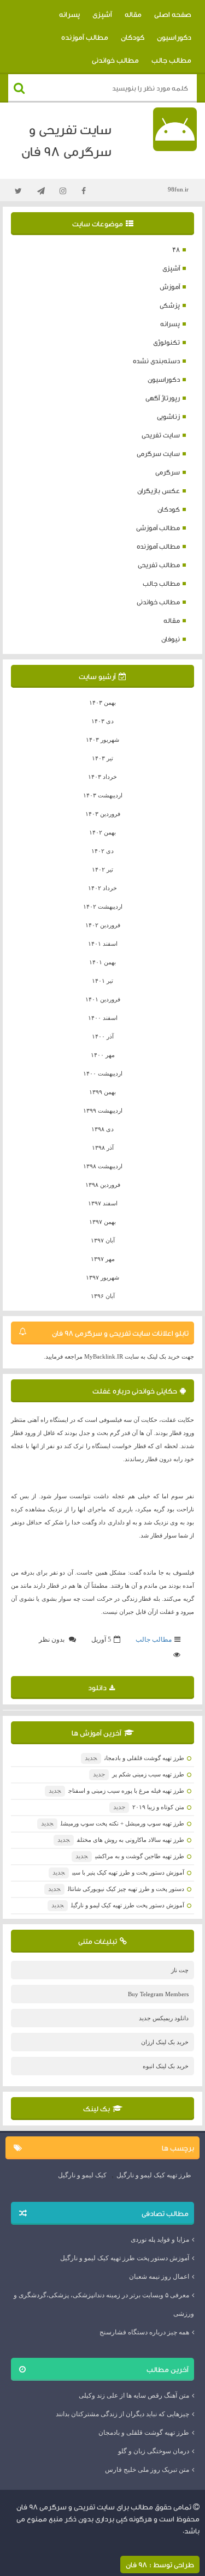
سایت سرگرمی (158, 454)
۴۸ (176, 250)
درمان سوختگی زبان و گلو (154, 2451)
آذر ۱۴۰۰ (103, 1036)
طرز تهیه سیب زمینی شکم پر (139, 1774)
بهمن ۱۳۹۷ (102, 1222)
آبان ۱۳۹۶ (103, 1296)
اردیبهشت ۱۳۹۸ (103, 1166)
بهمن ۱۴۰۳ (102, 702)
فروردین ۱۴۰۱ (103, 999)
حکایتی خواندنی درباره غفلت (135, 1391)
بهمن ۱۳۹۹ (102, 1092)
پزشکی (170, 305)
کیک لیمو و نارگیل (82, 2175)
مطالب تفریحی (159, 565)
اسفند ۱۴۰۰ (103, 1018)
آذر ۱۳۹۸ (103, 1148)
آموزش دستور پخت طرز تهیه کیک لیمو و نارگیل (118, 1905)
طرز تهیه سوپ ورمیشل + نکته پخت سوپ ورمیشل (113, 1823)
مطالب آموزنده (85, 37)
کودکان (133, 37)
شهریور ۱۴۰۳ (102, 740)
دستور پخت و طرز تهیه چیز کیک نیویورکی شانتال (116, 1889)
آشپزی (102, 14)
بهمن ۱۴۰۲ (102, 832)
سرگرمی (168, 472)
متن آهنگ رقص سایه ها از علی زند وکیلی (134, 2395)
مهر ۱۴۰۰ (103, 1055)
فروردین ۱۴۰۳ (103, 814)
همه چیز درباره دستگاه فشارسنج (144, 2332)
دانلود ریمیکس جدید (164, 2018)
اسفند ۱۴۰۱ (103, 944)
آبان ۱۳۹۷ (103, 1240)
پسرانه (69, 14)
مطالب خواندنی (115, 60)
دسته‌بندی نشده (156, 361)
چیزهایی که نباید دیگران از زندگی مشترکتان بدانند (122, 2414)
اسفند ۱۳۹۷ (103, 1203)
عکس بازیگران (159, 491)
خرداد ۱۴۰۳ (102, 777)
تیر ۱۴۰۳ (102, 758)
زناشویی (168, 416)
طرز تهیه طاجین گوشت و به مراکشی (130, 1856)
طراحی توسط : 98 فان (160, 2565)
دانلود (97, 1688)
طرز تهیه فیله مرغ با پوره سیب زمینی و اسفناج (116, 1791)
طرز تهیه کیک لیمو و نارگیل (154, 2175)
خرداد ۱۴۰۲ (102, 888)
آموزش (170, 287)
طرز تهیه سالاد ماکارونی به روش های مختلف (121, 1840)
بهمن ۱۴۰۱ (102, 962)
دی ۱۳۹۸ (102, 1129)
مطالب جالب (171, 60)
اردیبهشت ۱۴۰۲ (103, 906)
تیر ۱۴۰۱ (102, 981)
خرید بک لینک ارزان (165, 2042)
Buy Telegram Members (158, 1994)
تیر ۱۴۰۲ (102, 869)
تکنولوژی (166, 342)
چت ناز (180, 1970)
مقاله (133, 14)
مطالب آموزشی (158, 528)
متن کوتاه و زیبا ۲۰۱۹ (149, 1807)
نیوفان (171, 639)
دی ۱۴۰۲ (102, 851)
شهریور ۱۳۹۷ (102, 1277)
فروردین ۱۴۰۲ (103, 925)
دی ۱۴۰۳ (102, 721)
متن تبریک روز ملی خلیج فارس (147, 2470)
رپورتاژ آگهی (163, 398)
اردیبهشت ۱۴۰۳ (103, 795)
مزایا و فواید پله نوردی (160, 2239)
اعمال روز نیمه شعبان (159, 2277)
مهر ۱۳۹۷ (103, 1259)
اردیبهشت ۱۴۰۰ (103, 1073)
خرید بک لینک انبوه (166, 2066)
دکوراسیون (174, 37)
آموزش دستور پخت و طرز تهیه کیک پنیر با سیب (118, 1872)
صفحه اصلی (173, 14)
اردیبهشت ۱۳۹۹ (103, 1110)
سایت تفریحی (161, 435)
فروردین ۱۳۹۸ (103, 1185)
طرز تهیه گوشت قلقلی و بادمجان (134, 1758)
